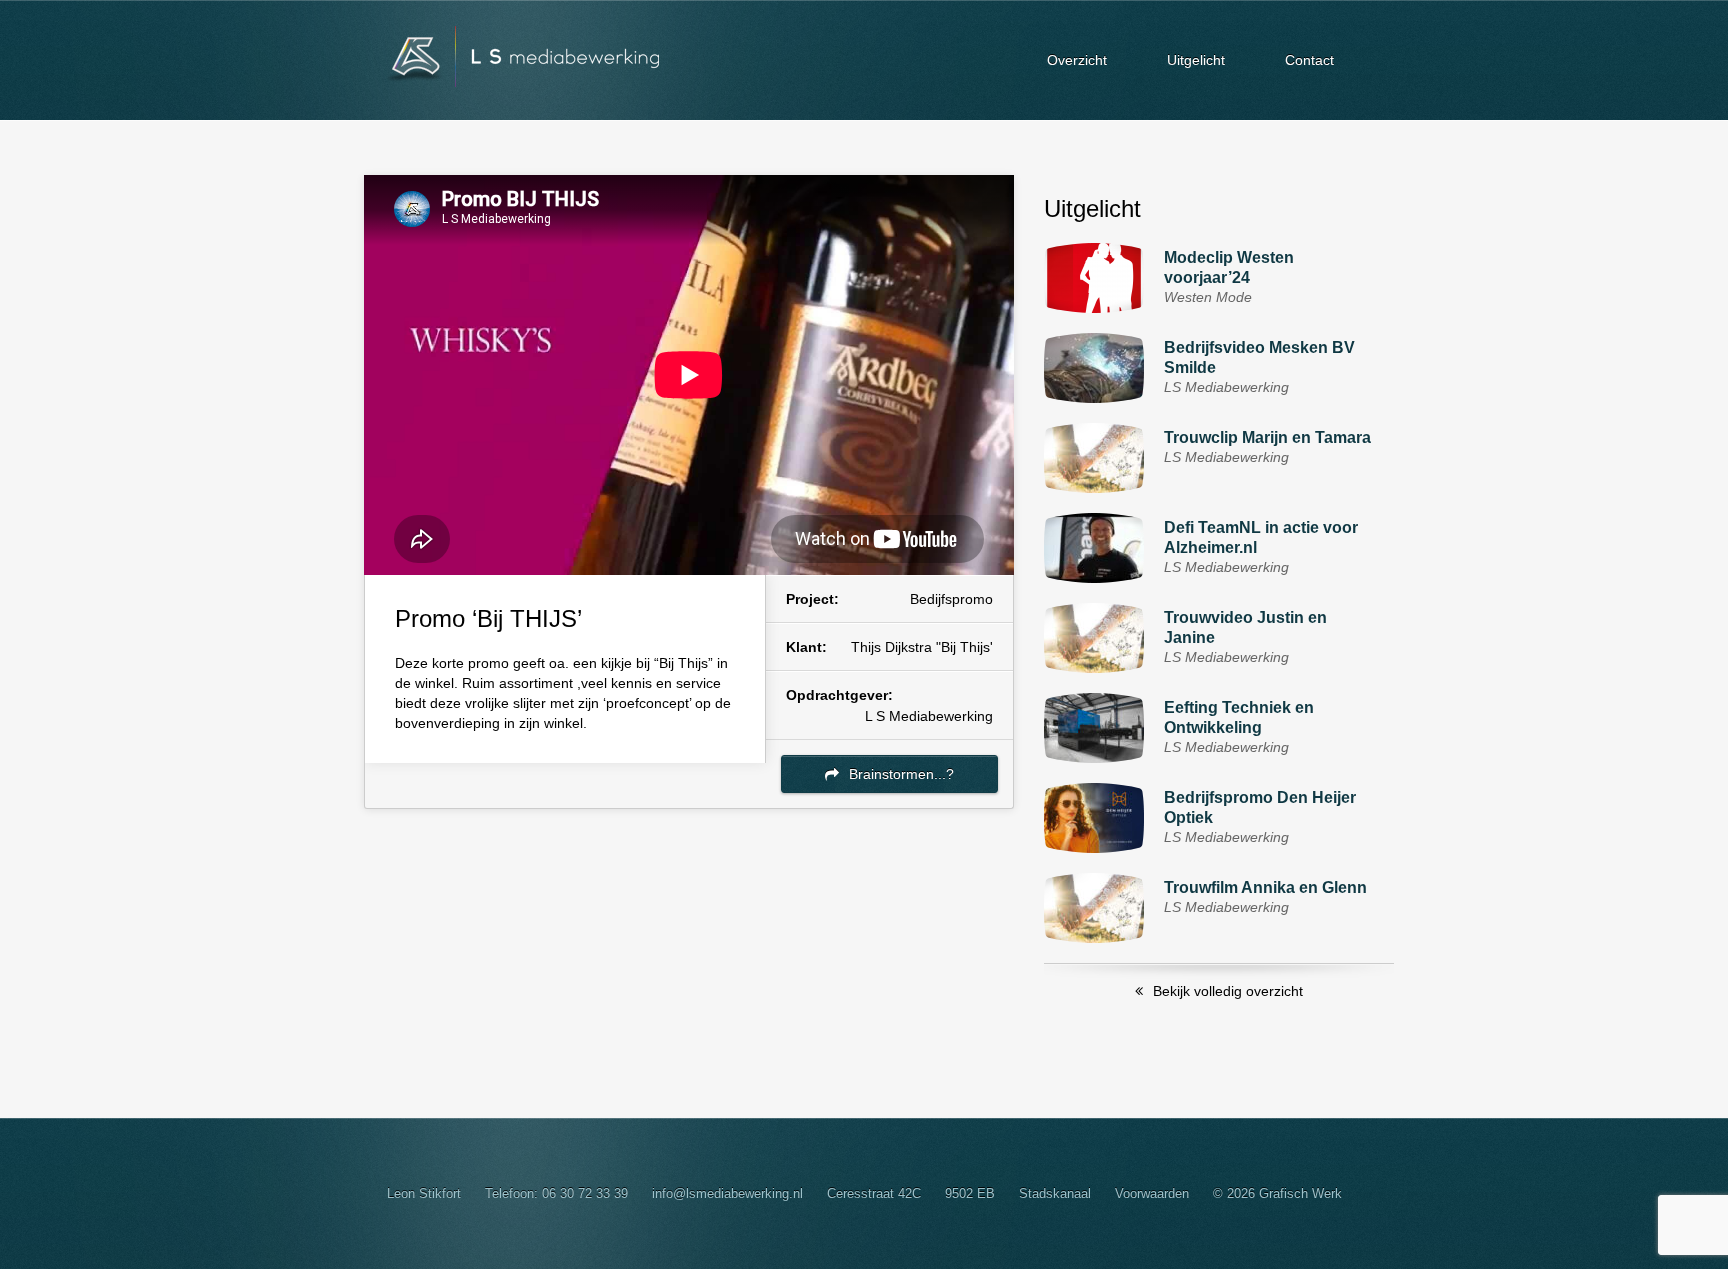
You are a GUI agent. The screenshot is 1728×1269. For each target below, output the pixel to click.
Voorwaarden (1152, 1193)
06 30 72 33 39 (585, 1193)
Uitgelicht (1196, 60)
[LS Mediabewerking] (514, 60)
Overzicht (1077, 60)
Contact (1309, 60)
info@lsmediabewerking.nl (727, 1193)
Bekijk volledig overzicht (1228, 991)
